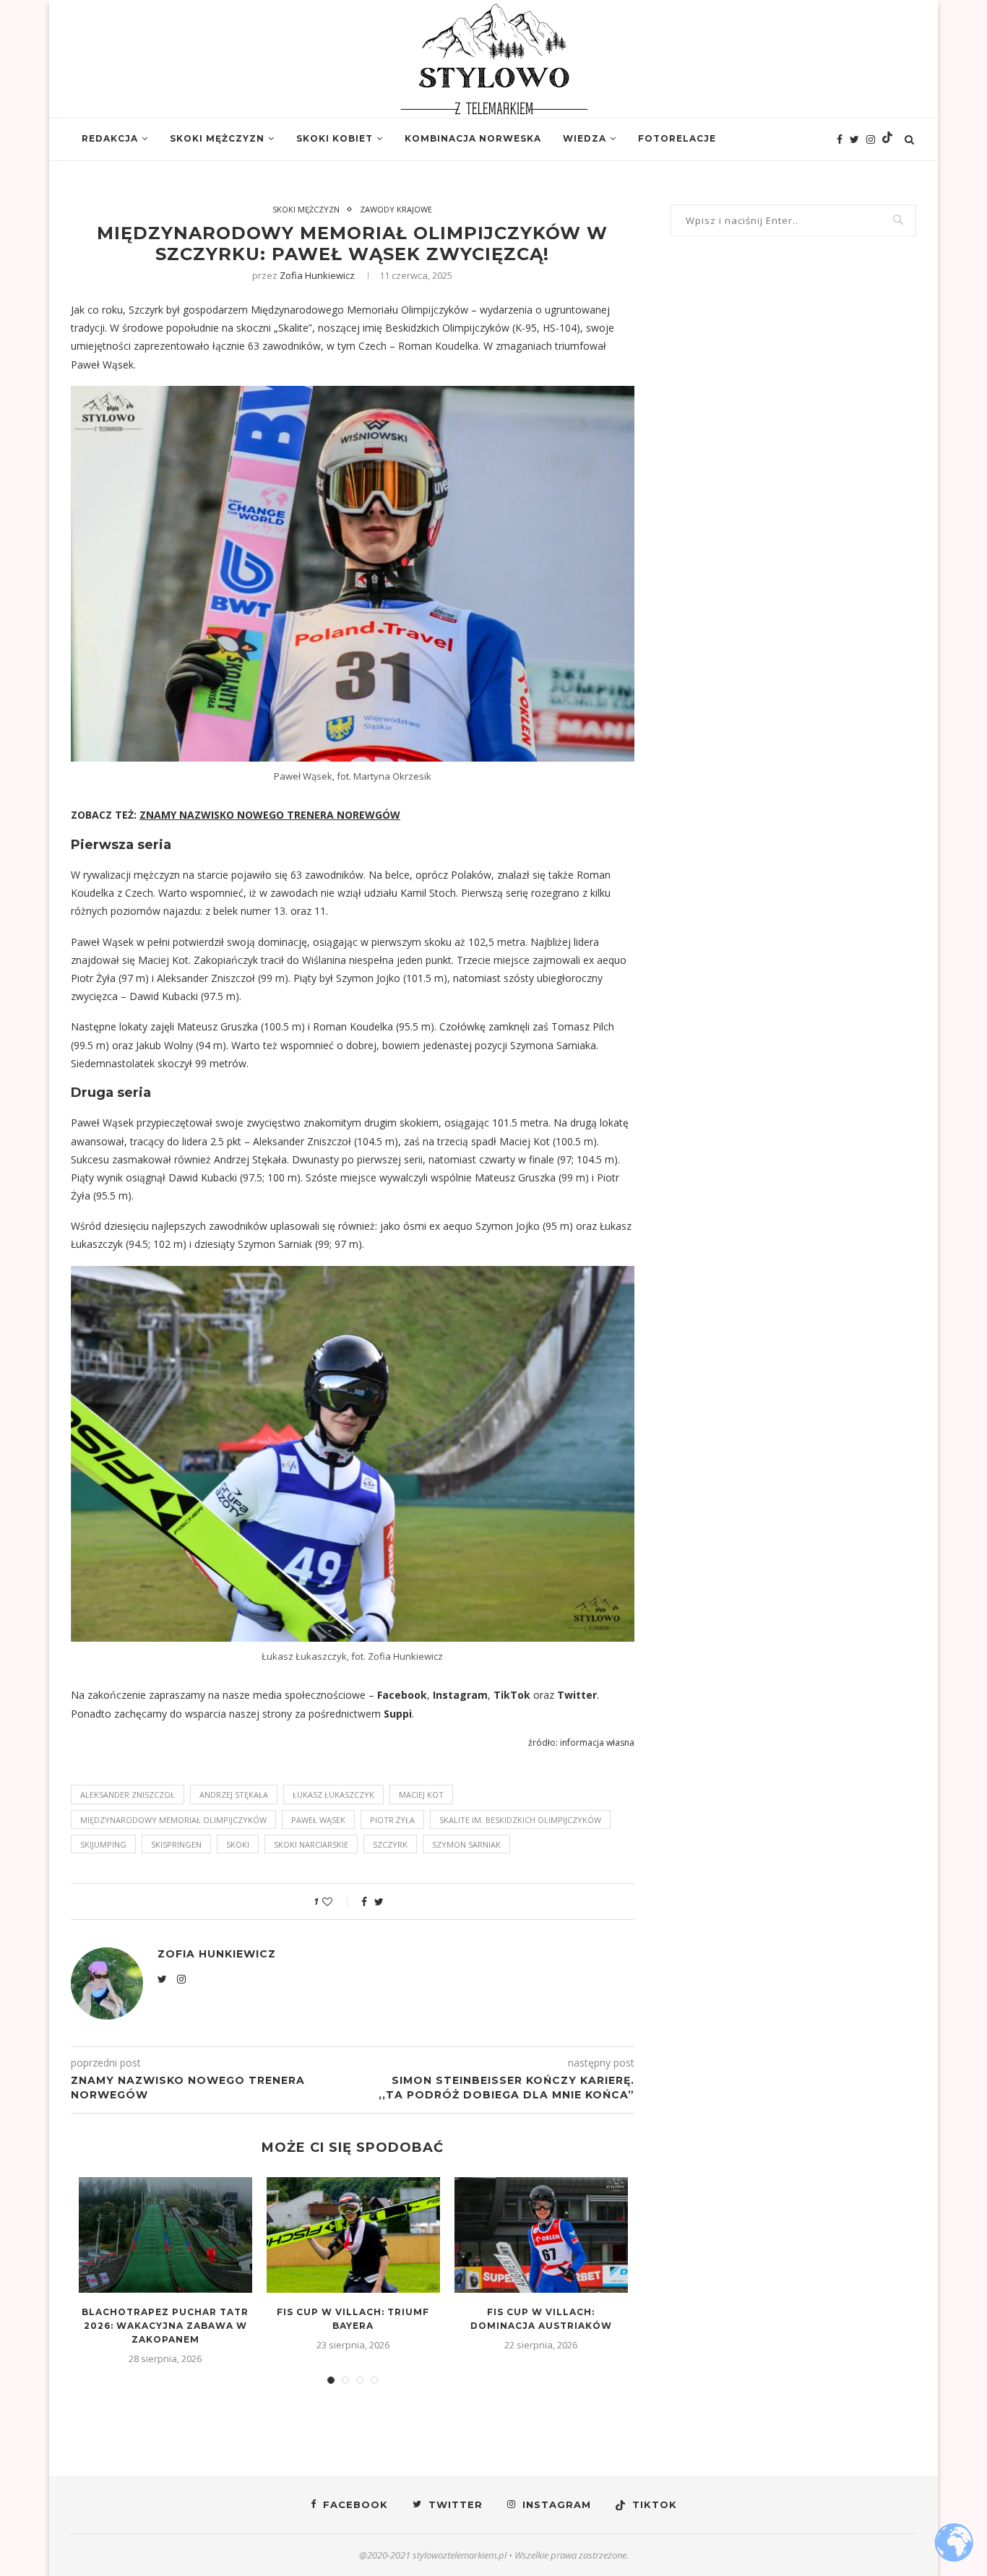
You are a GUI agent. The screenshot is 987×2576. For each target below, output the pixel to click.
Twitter (577, 1695)
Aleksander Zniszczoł (128, 1795)
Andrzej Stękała (234, 1795)
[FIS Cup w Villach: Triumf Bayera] (353, 2235)
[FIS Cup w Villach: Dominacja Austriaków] (541, 2235)
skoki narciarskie (311, 1844)
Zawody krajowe (396, 209)
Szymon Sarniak (466, 1844)
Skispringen (176, 1844)
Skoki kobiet (335, 138)
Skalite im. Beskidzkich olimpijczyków (520, 1820)
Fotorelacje (677, 138)
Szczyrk (390, 1844)
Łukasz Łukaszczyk (333, 1795)
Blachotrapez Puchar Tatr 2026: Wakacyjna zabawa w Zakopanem (165, 2326)
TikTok (512, 1695)
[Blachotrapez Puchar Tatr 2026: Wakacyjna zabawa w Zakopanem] (165, 2235)
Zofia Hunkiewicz (317, 275)
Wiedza (585, 138)
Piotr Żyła (392, 1820)
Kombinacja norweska (473, 138)
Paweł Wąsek (318, 1820)
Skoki (238, 1844)
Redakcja (110, 138)
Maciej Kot (421, 1795)
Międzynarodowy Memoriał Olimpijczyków (173, 1820)
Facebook (402, 1695)
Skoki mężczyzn (217, 138)
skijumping (103, 1844)
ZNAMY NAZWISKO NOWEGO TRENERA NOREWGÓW (270, 815)
